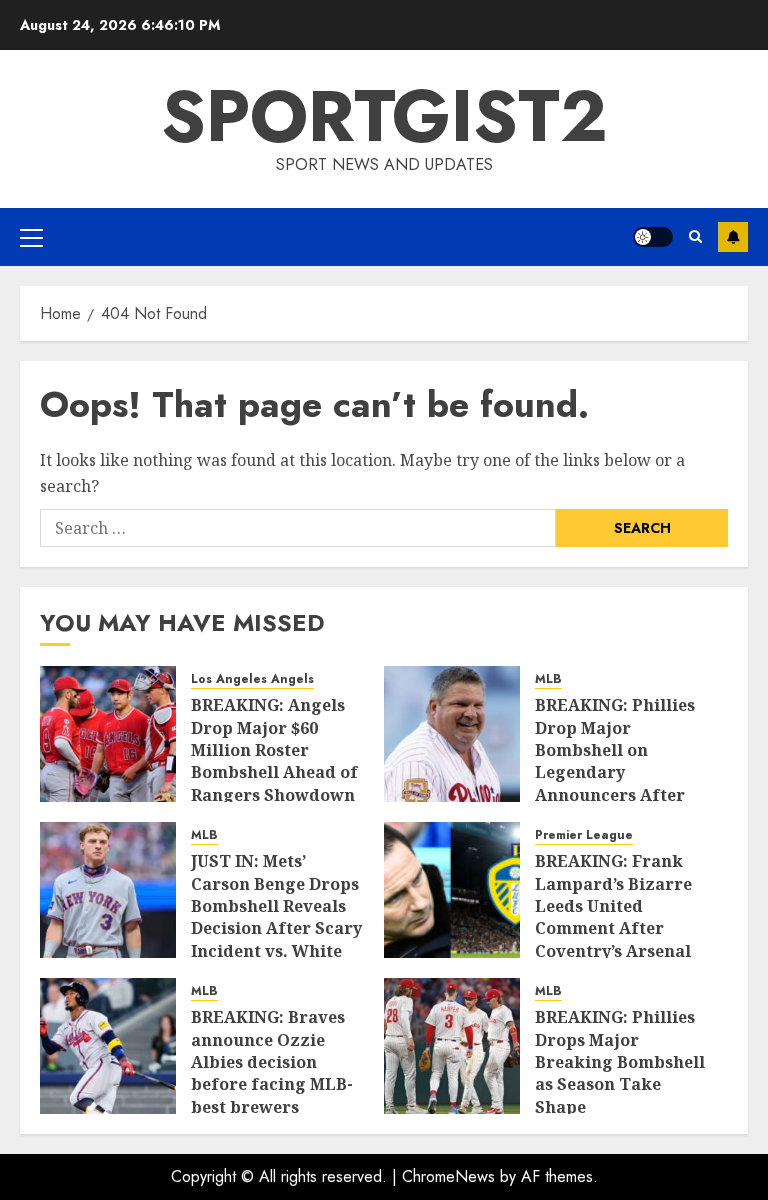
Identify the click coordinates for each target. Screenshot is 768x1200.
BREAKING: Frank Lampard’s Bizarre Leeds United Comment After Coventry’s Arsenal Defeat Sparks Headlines (613, 928)
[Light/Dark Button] (653, 237)
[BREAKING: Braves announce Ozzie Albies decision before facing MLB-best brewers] (108, 1046)
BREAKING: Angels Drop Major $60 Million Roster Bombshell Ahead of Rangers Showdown (274, 750)
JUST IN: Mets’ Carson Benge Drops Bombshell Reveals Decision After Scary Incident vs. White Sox (276, 917)
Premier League (584, 835)
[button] (31, 237)
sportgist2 (384, 116)
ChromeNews (448, 1176)
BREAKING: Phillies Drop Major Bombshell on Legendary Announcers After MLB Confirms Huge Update (618, 772)
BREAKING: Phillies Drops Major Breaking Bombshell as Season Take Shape (620, 1062)
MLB (548, 679)
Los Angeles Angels (252, 679)
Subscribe (733, 237)
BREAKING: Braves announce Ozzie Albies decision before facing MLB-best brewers (272, 1062)
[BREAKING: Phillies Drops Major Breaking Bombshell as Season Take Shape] (452, 1046)
